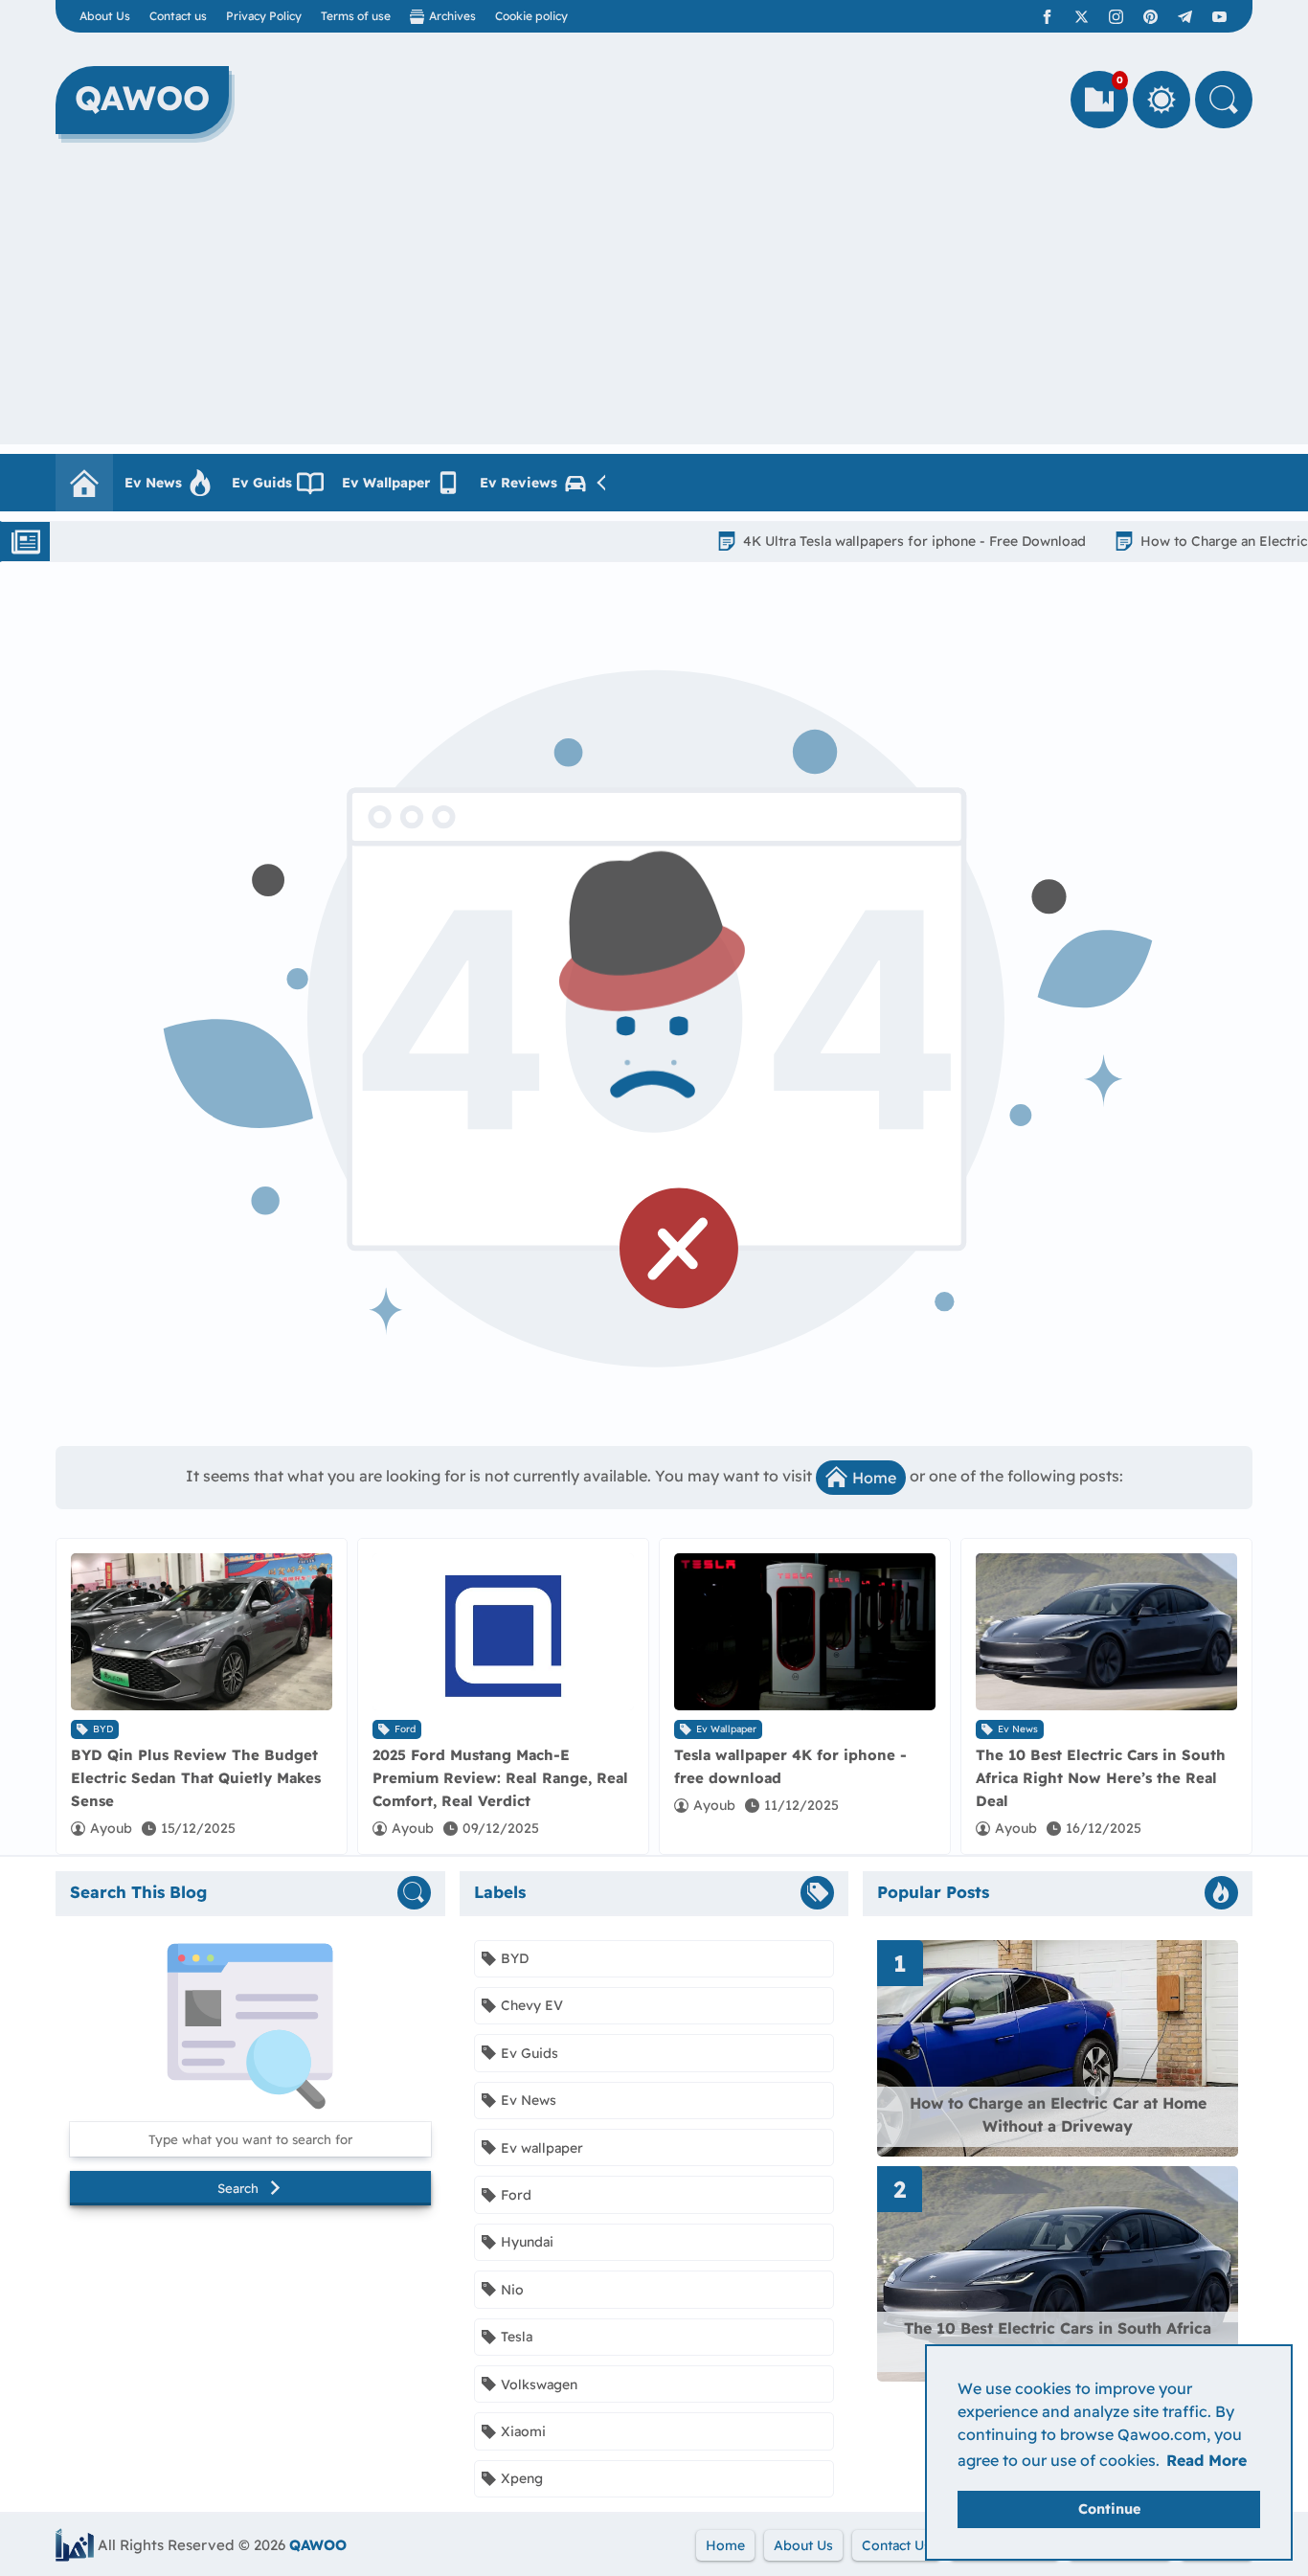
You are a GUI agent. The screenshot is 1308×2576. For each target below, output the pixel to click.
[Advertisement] (654, 310)
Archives (452, 16)
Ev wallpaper (726, 1729)
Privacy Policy (264, 16)
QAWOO (318, 2545)
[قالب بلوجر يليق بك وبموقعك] (75, 2545)
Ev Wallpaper (386, 483)
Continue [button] (1109, 2509)
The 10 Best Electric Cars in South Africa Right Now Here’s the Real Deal (1101, 1778)
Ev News (153, 483)
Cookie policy (531, 16)
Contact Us (896, 2545)
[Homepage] (84, 483)
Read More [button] (1207, 2460)
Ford (405, 1729)
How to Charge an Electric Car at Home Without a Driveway (1058, 2114)
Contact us (178, 16)
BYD (103, 1729)
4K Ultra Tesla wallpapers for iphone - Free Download (847, 541)
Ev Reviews (519, 483)
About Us (105, 16)
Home (874, 1478)
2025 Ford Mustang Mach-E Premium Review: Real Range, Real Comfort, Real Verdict (500, 1778)
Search (238, 2188)
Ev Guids (262, 483)
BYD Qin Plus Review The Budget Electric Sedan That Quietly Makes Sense (196, 1778)
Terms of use (356, 16)
